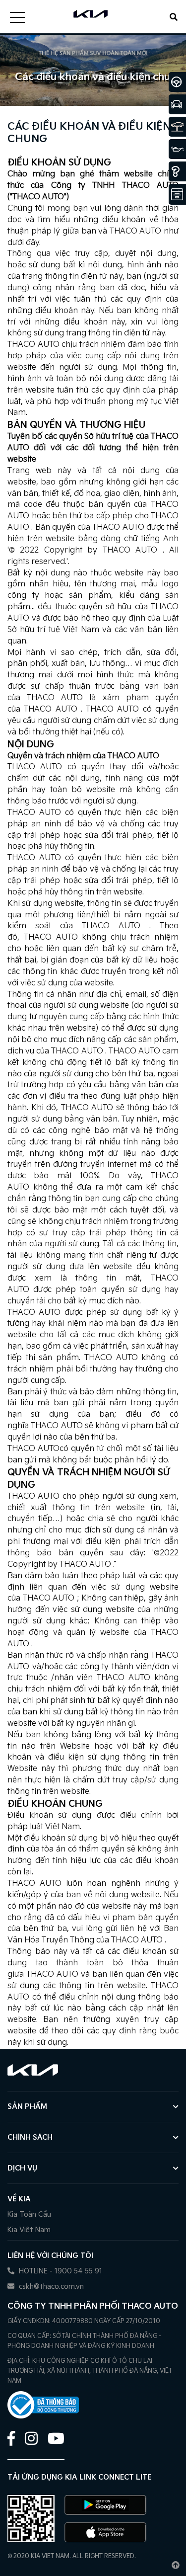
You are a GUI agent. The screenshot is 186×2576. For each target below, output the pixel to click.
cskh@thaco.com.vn (50, 2287)
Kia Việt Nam (29, 2230)
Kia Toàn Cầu (29, 2214)
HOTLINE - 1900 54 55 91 (60, 2271)
